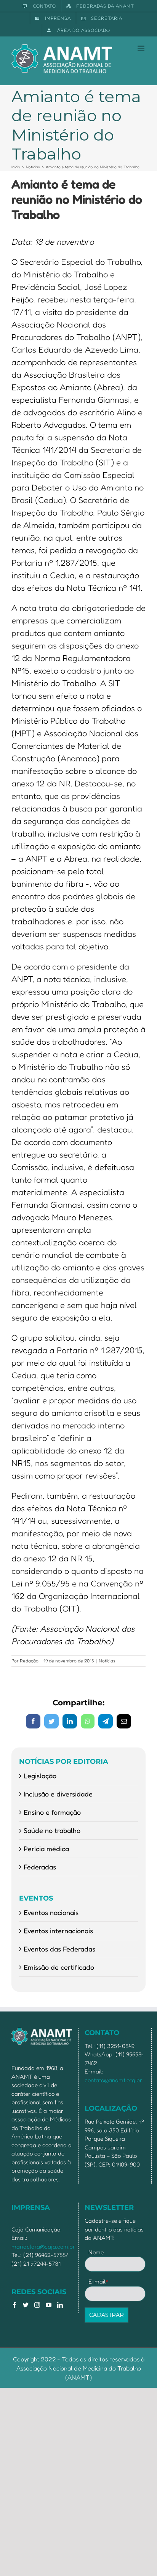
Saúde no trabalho (52, 1830)
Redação (29, 1661)
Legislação (40, 1776)
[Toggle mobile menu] (142, 48)
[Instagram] (37, 2305)
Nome (96, 2252)
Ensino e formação (52, 1812)
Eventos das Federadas (59, 1949)
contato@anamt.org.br (113, 2080)
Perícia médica (46, 1849)
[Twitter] (26, 2305)
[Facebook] (14, 2305)
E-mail (99, 2281)
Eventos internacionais (58, 1931)
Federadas (40, 1867)
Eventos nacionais (51, 1912)
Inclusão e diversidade (58, 1794)
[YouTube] (49, 2305)
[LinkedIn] (60, 2305)
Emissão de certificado (59, 1967)
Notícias (107, 1661)
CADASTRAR (107, 2315)
